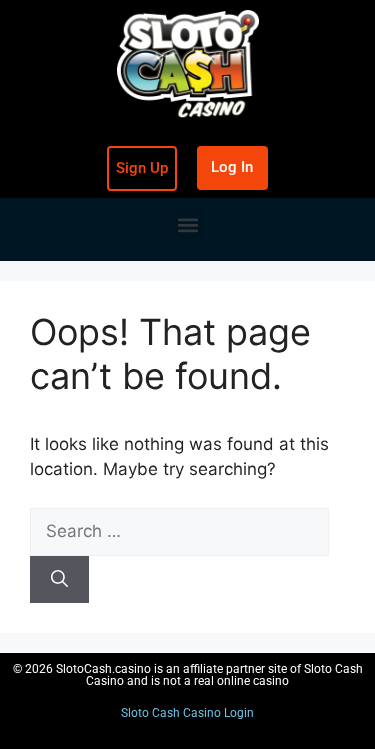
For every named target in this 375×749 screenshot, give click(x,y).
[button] (187, 224)
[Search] (59, 580)
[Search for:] (179, 531)
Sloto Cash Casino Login (187, 713)
